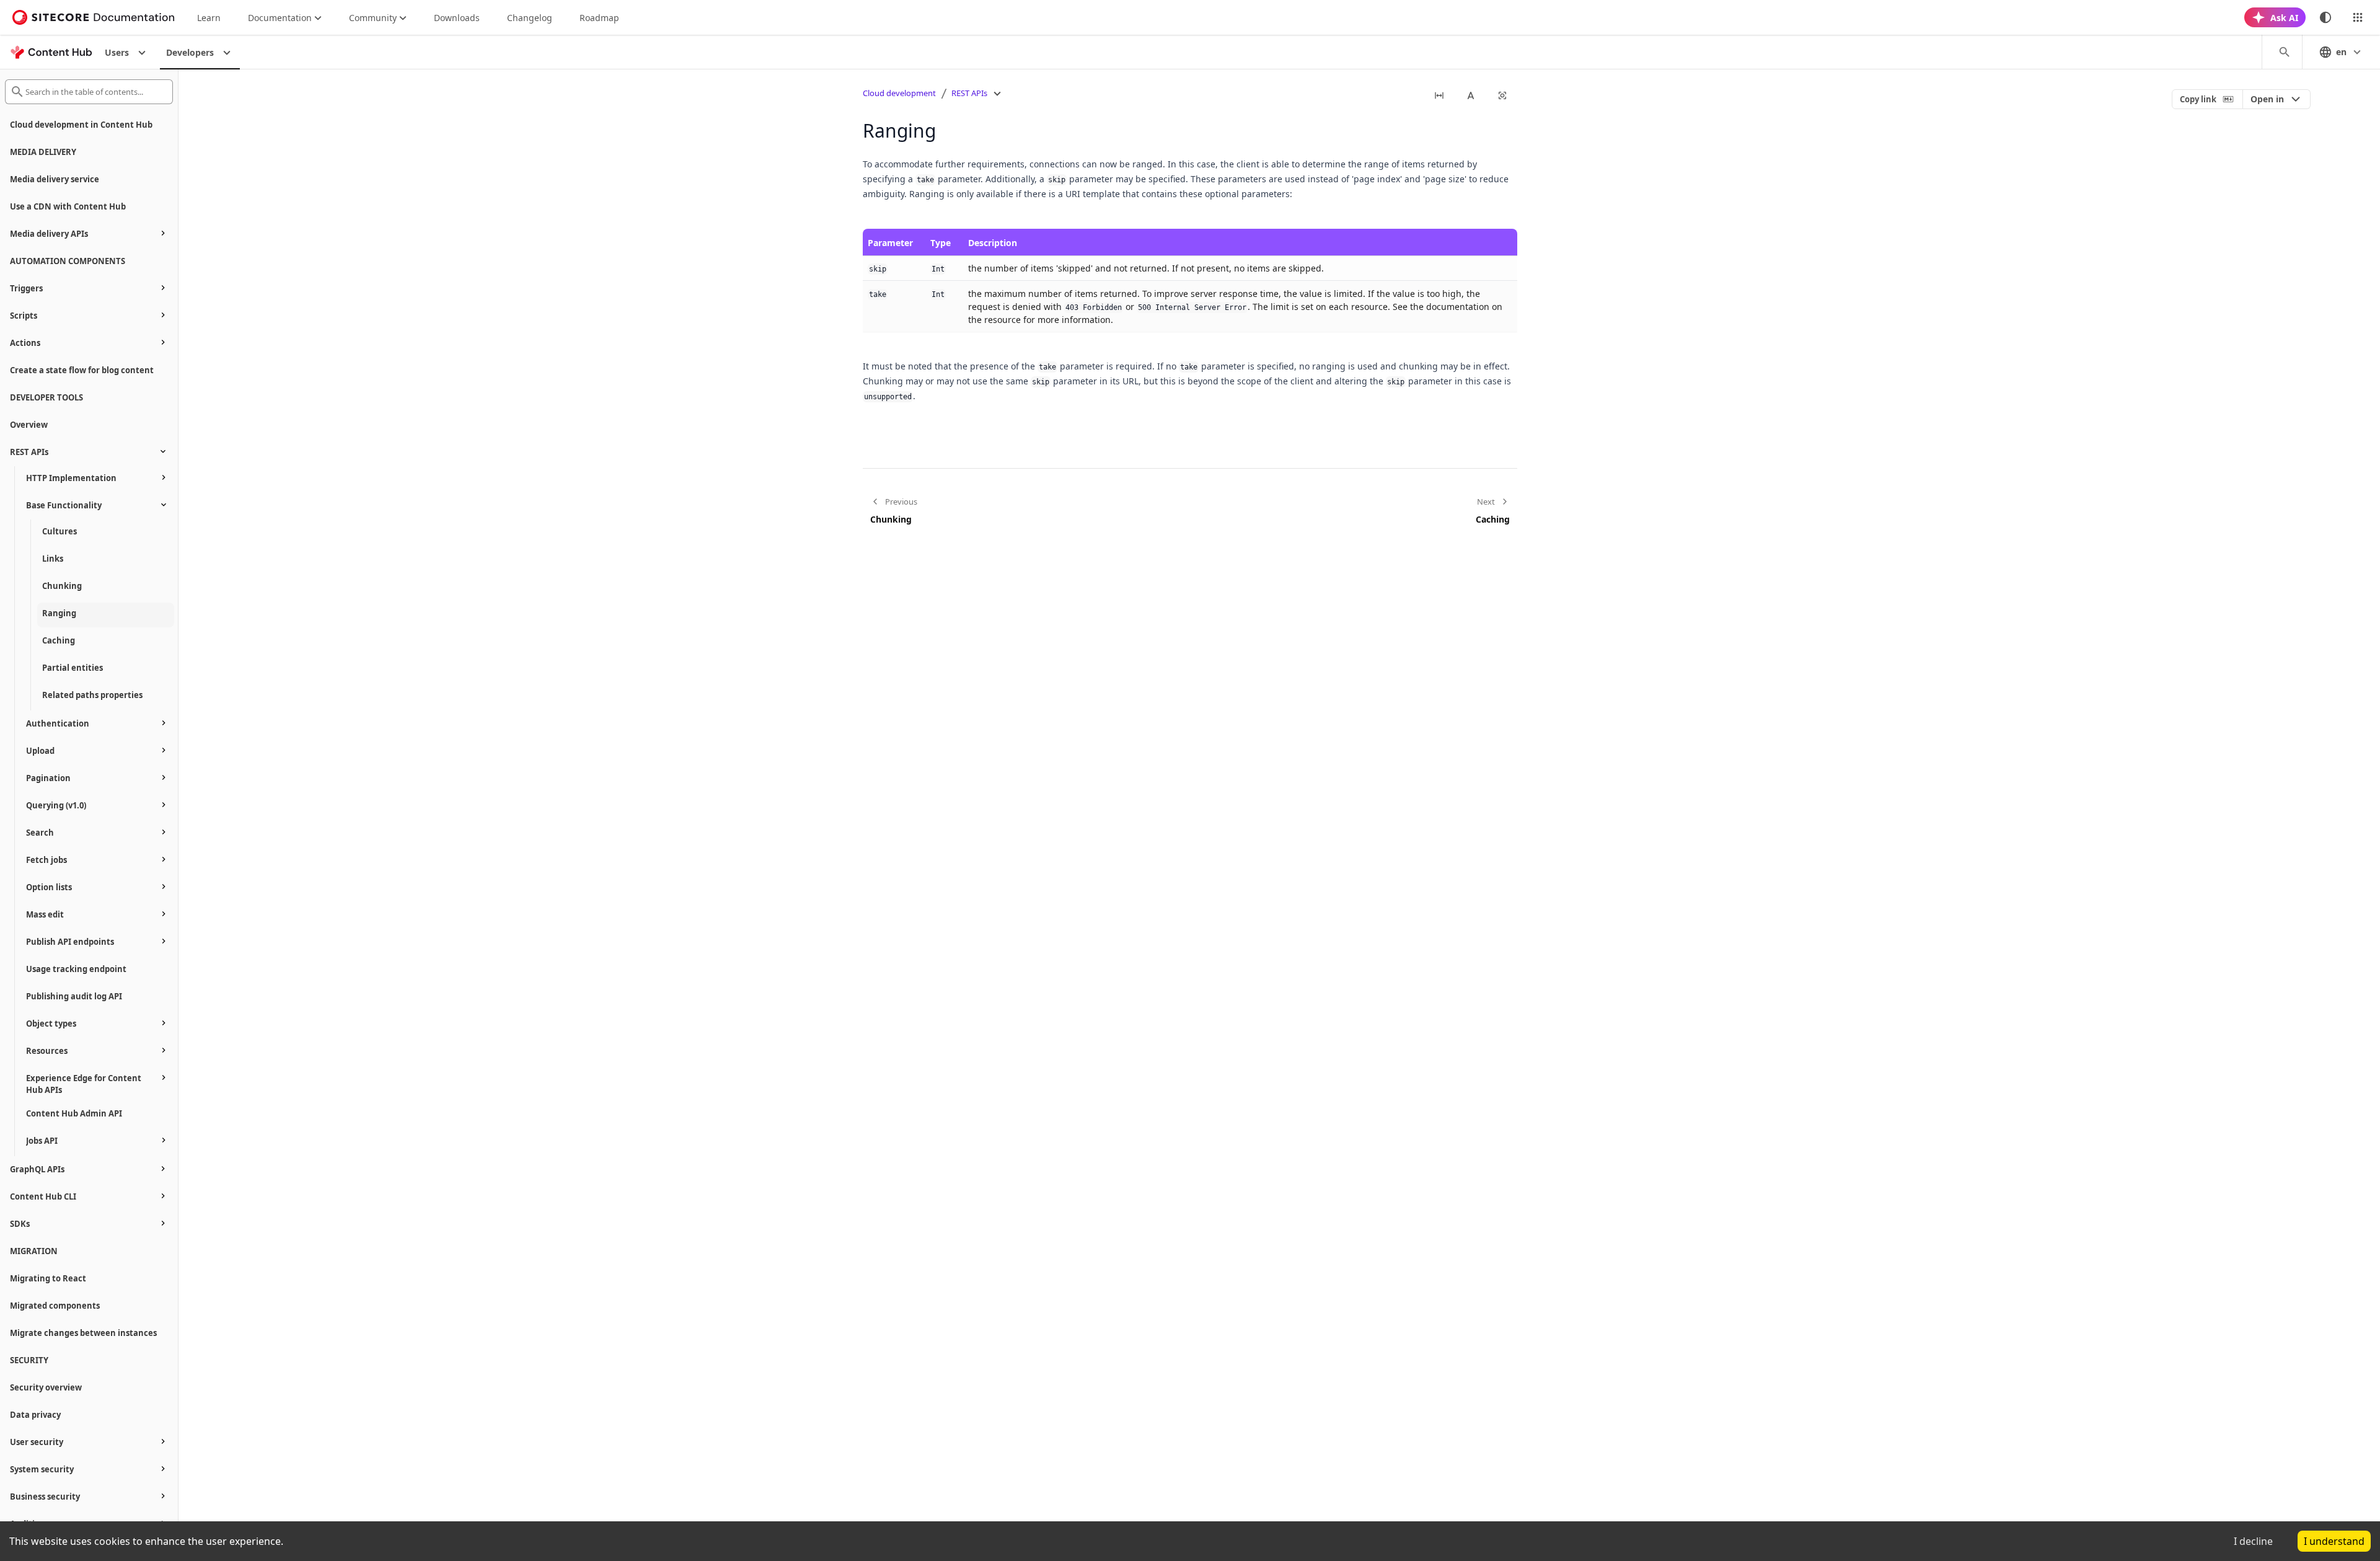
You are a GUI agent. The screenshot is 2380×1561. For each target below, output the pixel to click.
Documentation (280, 18)
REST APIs (969, 93)
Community (373, 18)
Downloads (457, 18)
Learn (209, 18)
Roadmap (599, 18)
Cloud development (899, 93)
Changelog (530, 18)
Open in (2267, 99)
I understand (2334, 1541)
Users (117, 52)
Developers (190, 52)
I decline (2253, 1541)
